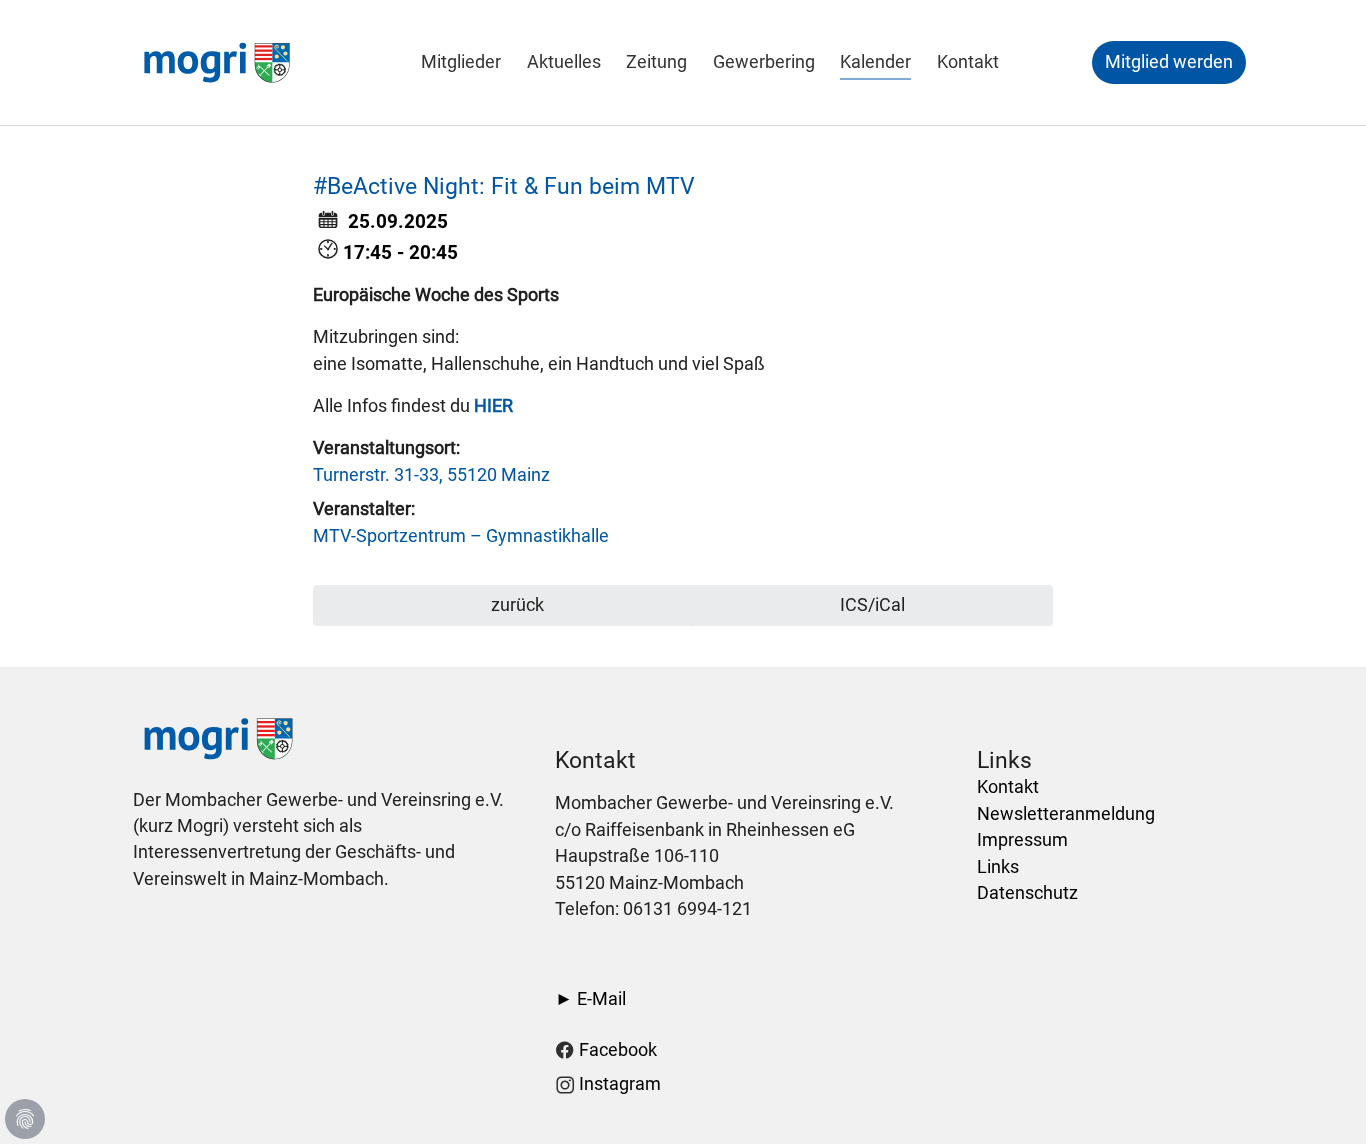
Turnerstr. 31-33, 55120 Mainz (431, 475)
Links (998, 867)
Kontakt (1008, 787)
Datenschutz (1027, 893)
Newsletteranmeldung (1066, 814)
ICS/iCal (872, 605)
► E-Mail (590, 999)
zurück (515, 605)
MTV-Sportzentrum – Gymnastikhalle (461, 536)
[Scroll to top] (1319, 1097)
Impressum (1022, 840)
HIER (493, 406)
